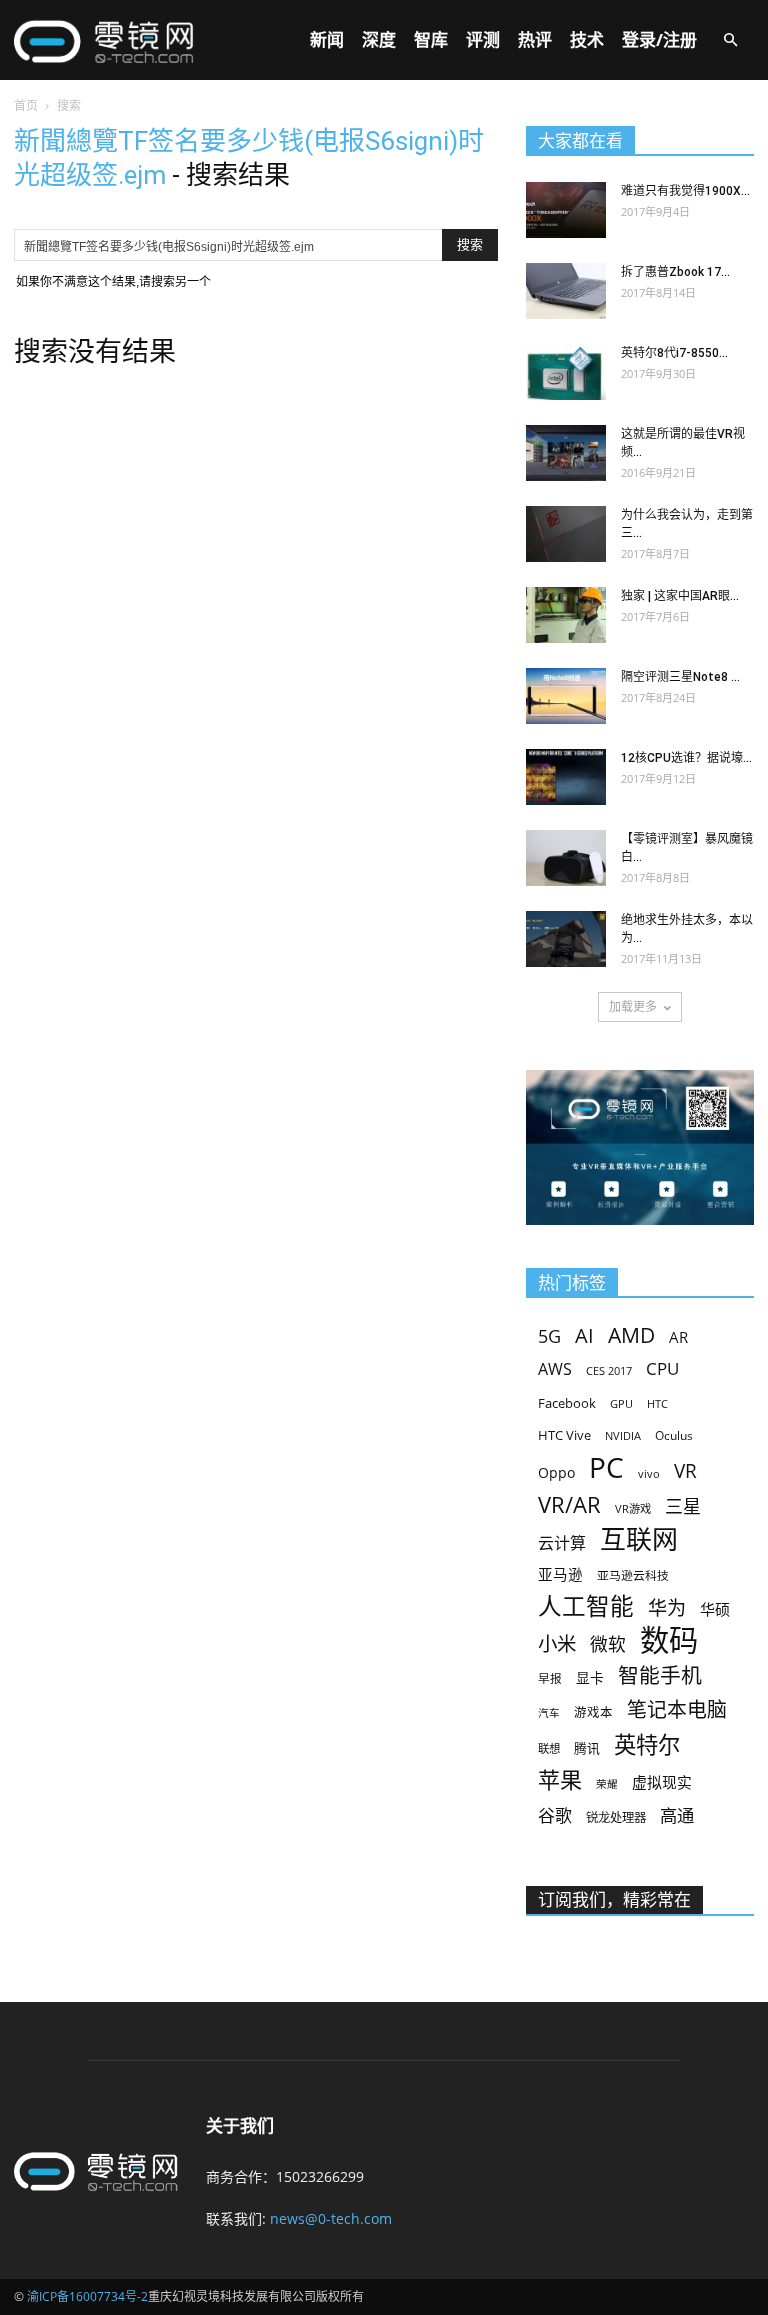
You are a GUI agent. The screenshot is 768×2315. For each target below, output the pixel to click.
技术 (587, 39)
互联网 (639, 1539)
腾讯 (587, 1748)
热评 (535, 39)
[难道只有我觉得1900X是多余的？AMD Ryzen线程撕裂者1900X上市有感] (566, 210)
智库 (431, 39)
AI (584, 1335)
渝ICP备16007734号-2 (87, 2296)
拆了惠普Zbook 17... (675, 272)
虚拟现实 (662, 1782)
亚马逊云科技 (633, 1575)
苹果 (560, 1779)
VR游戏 (633, 1508)
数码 (669, 1640)
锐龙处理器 (616, 1817)
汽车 (549, 1713)
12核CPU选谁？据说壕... (686, 758)
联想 (549, 1748)
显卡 (590, 1677)
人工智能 (586, 1606)
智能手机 (660, 1675)
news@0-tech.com (331, 2218)
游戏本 (593, 1712)
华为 (667, 1608)
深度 (379, 39)
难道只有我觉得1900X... (685, 191)
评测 (483, 39)
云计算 (562, 1543)
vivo (649, 1473)
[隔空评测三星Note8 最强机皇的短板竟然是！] (566, 696)
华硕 (715, 1609)
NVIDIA (623, 1436)
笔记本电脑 (677, 1709)
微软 (608, 1644)
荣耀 (607, 1784)
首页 (26, 105)
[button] (730, 40)
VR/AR (569, 1504)
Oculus (674, 1435)
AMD (631, 1334)
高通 (677, 1815)
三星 (683, 1506)
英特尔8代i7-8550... (674, 353)
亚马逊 (560, 1574)
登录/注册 (659, 39)
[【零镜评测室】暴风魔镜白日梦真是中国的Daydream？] (566, 858)
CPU (662, 1368)
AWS (555, 1369)
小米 (557, 1643)
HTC (657, 1403)
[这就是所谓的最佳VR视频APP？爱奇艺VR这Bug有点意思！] (566, 453)
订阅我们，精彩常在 (614, 1900)
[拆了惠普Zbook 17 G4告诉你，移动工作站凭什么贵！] (566, 291)
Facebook (567, 1403)
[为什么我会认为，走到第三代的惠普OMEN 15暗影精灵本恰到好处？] (566, 534)
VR (685, 1471)
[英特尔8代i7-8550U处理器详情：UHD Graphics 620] (566, 372)
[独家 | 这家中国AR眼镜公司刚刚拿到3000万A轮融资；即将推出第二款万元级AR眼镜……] (566, 615)
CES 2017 (609, 1371)
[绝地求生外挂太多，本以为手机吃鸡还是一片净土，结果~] (566, 939)
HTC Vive (564, 1435)
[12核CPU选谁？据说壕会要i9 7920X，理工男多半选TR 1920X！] (566, 777)
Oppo (556, 1472)
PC (606, 1467)
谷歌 (555, 1815)
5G (549, 1336)
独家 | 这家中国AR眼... (680, 596)
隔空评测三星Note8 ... (680, 677)
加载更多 (633, 1006)
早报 (550, 1678)
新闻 (327, 39)
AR (678, 1337)
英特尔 (647, 1744)
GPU (621, 1403)
